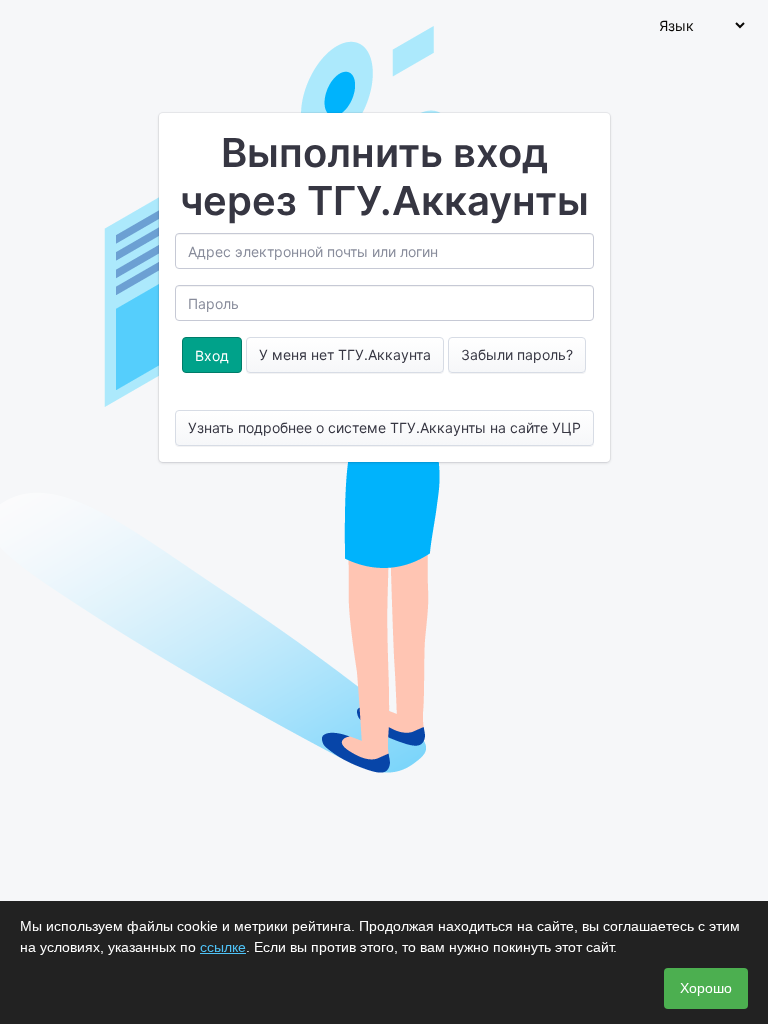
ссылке (223, 947)
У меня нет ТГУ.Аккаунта (345, 354)
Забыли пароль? (517, 354)
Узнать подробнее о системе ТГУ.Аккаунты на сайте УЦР (384, 427)
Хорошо (706, 988)
